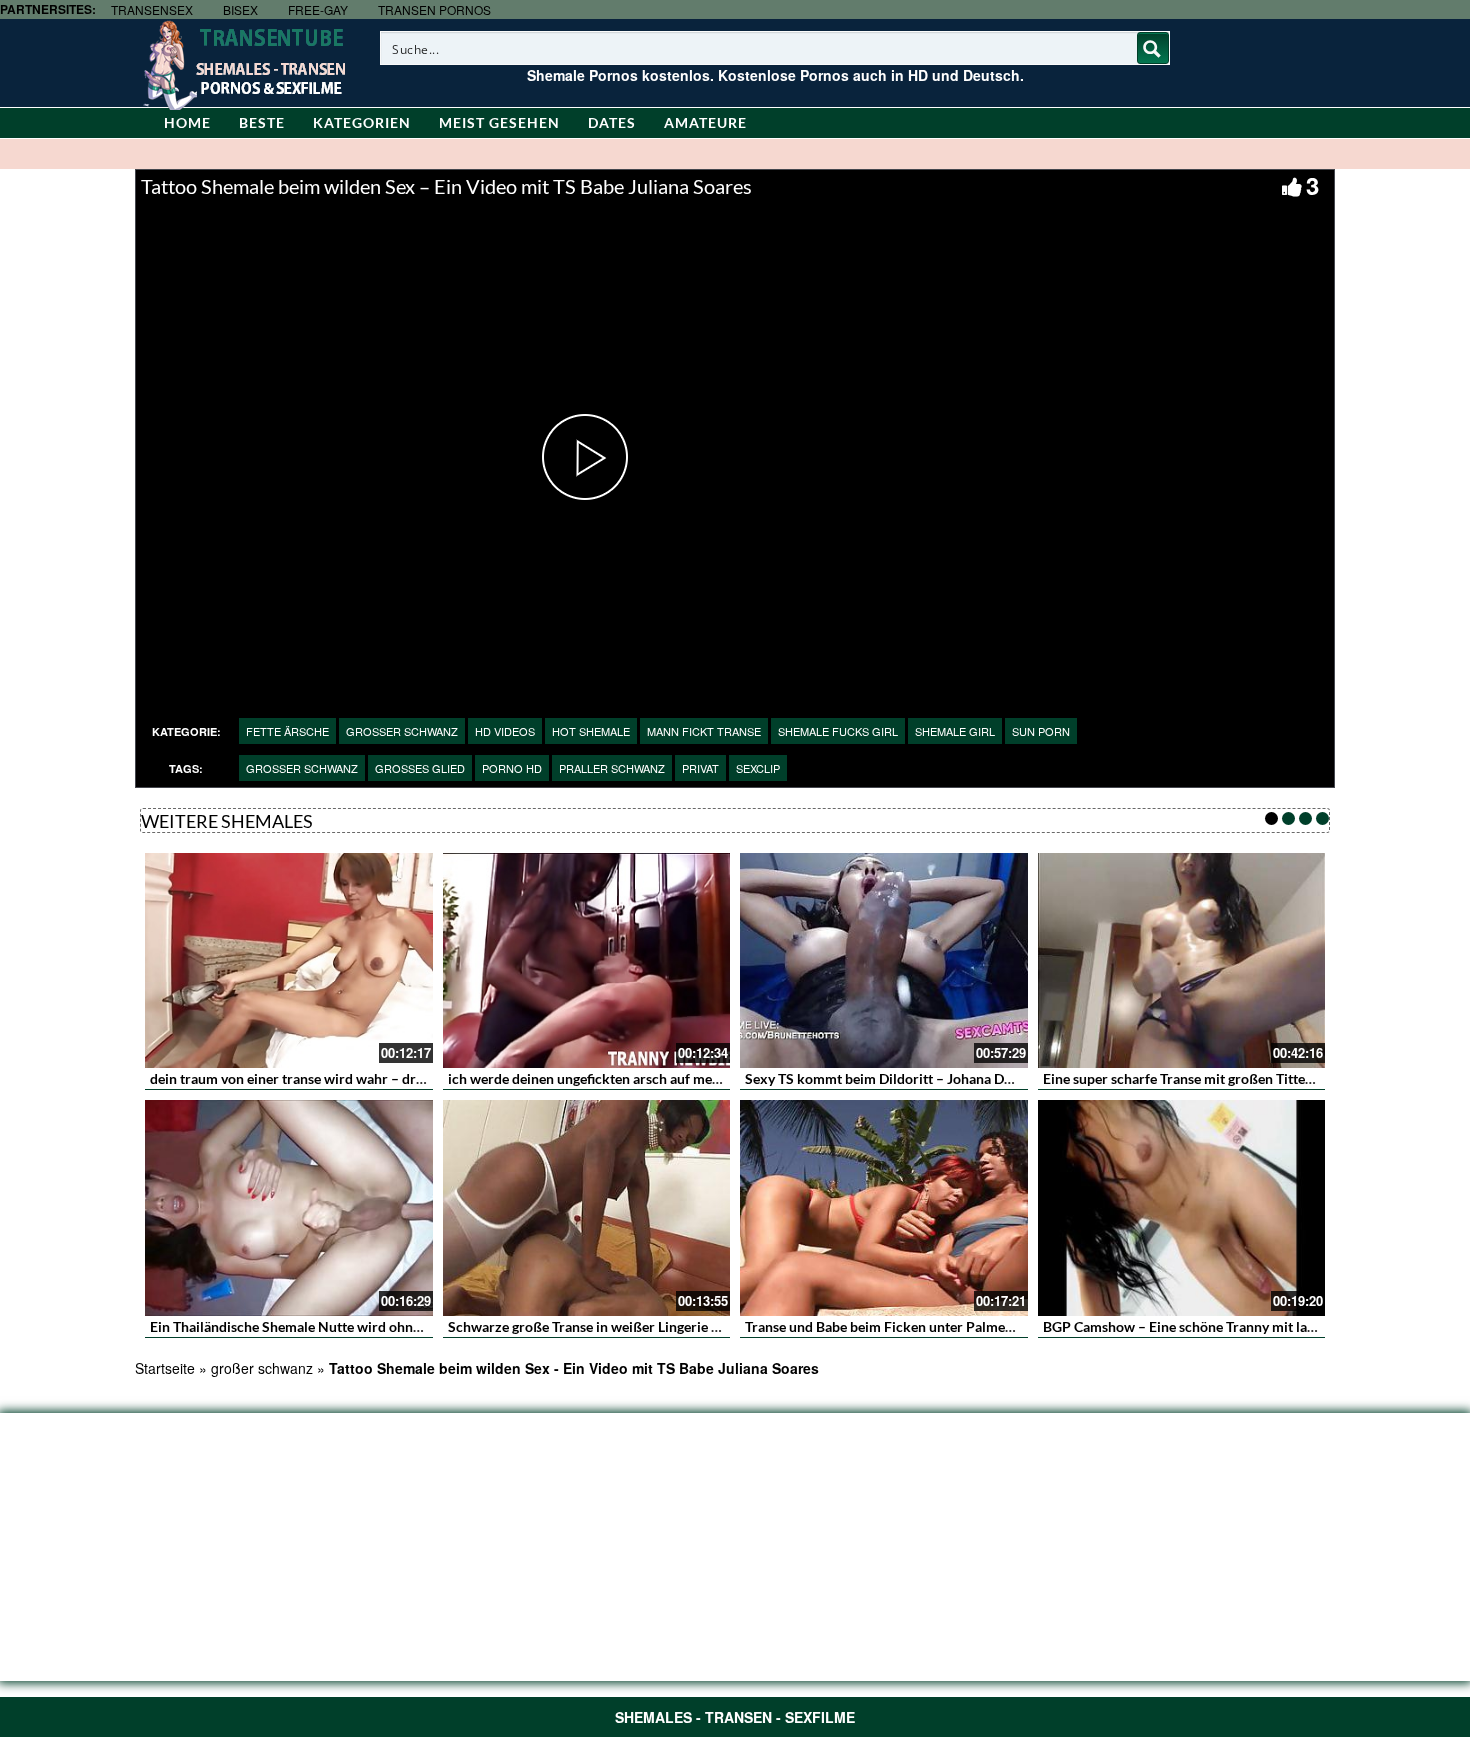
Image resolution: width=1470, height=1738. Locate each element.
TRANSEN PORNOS (434, 9)
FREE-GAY (318, 9)
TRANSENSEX (152, 9)
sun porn (1041, 731)
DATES (612, 122)
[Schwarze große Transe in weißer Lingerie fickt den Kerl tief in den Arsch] (587, 1208)
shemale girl (955, 731)
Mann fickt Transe (704, 731)
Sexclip (758, 768)
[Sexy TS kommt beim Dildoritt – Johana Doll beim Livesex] (884, 961)
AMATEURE (705, 122)
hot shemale (591, 731)
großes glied (420, 768)
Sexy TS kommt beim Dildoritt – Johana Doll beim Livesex (924, 1078)
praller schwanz (612, 768)
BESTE (262, 122)
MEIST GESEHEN (499, 122)
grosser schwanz (402, 731)
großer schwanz (302, 768)
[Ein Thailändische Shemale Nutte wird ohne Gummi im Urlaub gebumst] (289, 1208)
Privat (700, 768)
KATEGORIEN (362, 122)
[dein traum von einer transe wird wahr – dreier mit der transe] (289, 961)
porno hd (512, 768)
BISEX (240, 9)
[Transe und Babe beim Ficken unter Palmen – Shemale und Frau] (884, 1208)
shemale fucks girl (838, 731)
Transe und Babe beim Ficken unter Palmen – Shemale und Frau (942, 1326)
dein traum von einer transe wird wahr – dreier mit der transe (340, 1078)
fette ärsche (287, 731)
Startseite (165, 1368)
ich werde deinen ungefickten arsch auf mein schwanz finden (635, 1078)
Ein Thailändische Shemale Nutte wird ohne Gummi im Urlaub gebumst (370, 1326)
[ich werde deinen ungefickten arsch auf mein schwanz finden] (587, 961)
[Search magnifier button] (1153, 48)
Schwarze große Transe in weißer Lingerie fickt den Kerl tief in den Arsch (674, 1326)
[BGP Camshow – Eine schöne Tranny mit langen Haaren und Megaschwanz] (1182, 1208)
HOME (187, 122)
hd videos (505, 731)
